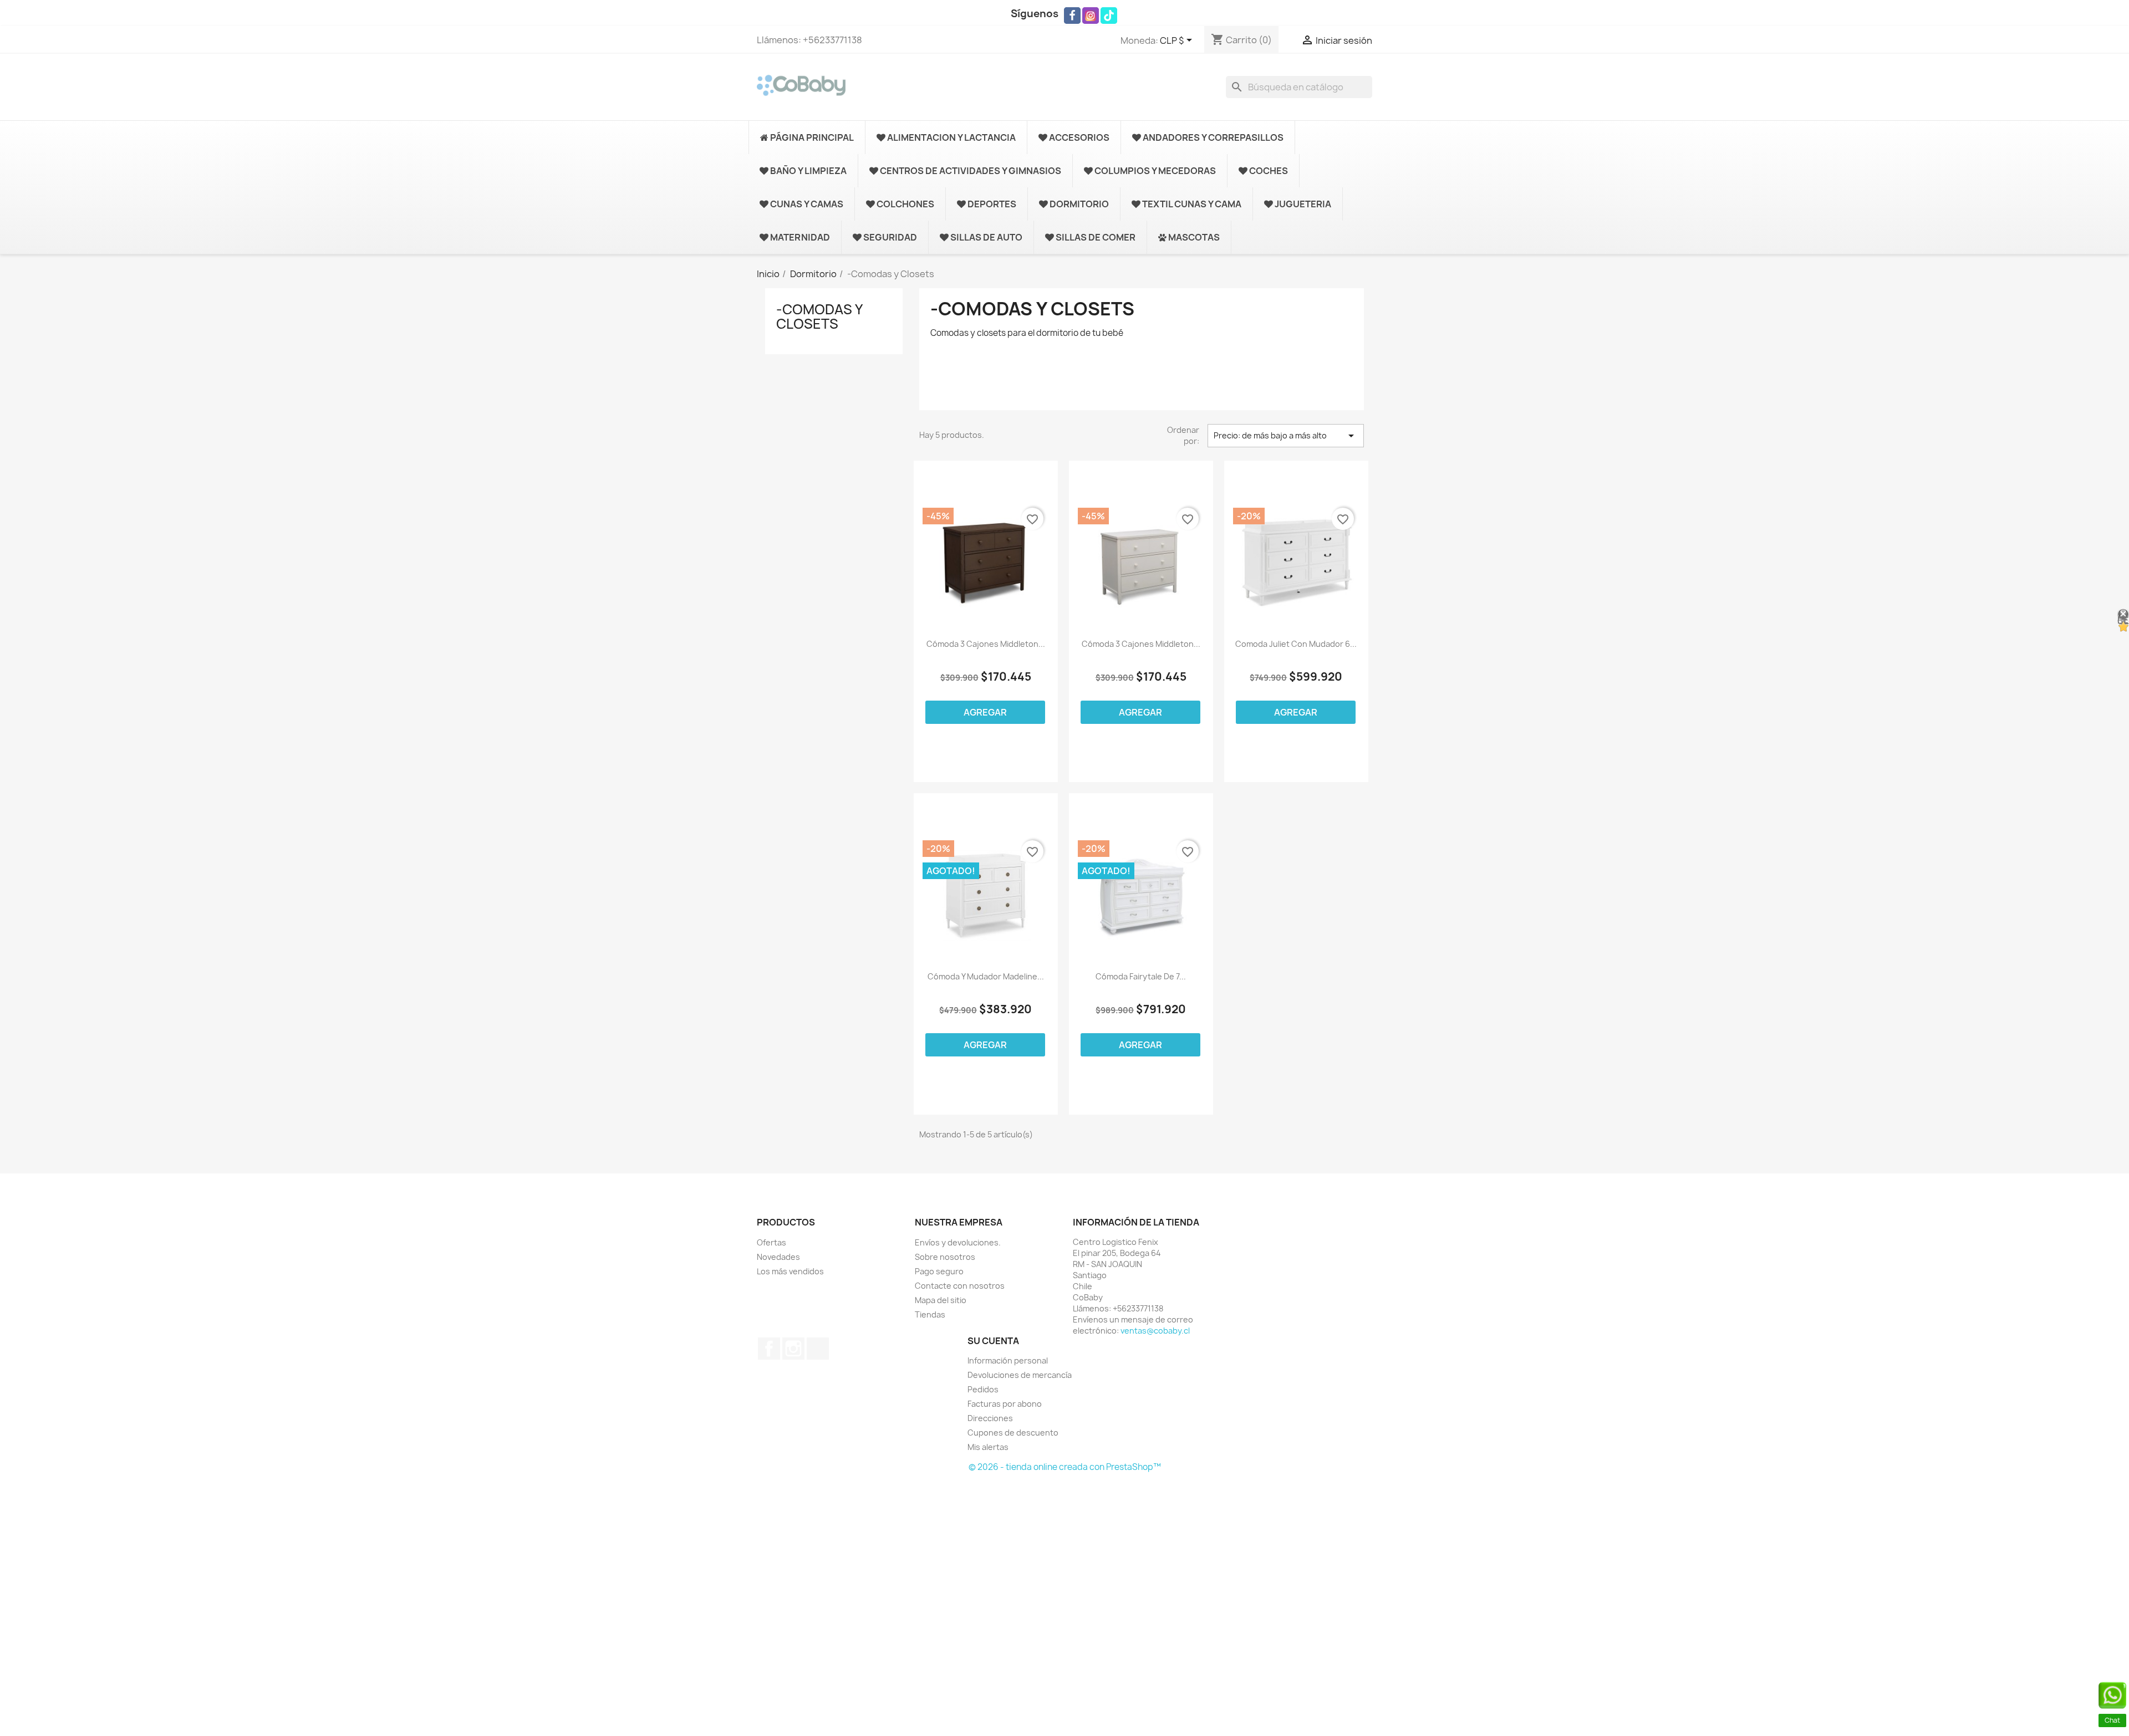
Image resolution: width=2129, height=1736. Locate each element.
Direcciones (990, 1418)
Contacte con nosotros (960, 1286)
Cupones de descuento (1013, 1433)
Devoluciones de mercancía (1020, 1375)
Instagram (793, 1349)
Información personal (1008, 1360)
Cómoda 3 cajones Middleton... (1141, 644)
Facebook (769, 1349)
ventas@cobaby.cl (1155, 1331)
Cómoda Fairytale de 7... (1141, 977)
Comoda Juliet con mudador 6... (1296, 644)
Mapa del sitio (941, 1300)
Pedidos (983, 1389)
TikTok (818, 1349)
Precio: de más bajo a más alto (1286, 436)
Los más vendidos (790, 1271)
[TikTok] (1109, 16)
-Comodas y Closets (819, 316)
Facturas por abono (1005, 1404)
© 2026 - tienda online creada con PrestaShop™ (1065, 1467)
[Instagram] (1091, 16)
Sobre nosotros (945, 1257)
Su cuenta (993, 1341)
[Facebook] (1072, 16)
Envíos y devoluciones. (958, 1242)
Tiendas (930, 1314)
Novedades (778, 1257)
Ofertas (771, 1242)
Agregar (985, 712)
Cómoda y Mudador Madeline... (986, 977)
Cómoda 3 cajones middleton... (986, 644)
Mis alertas (988, 1447)
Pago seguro (939, 1271)
